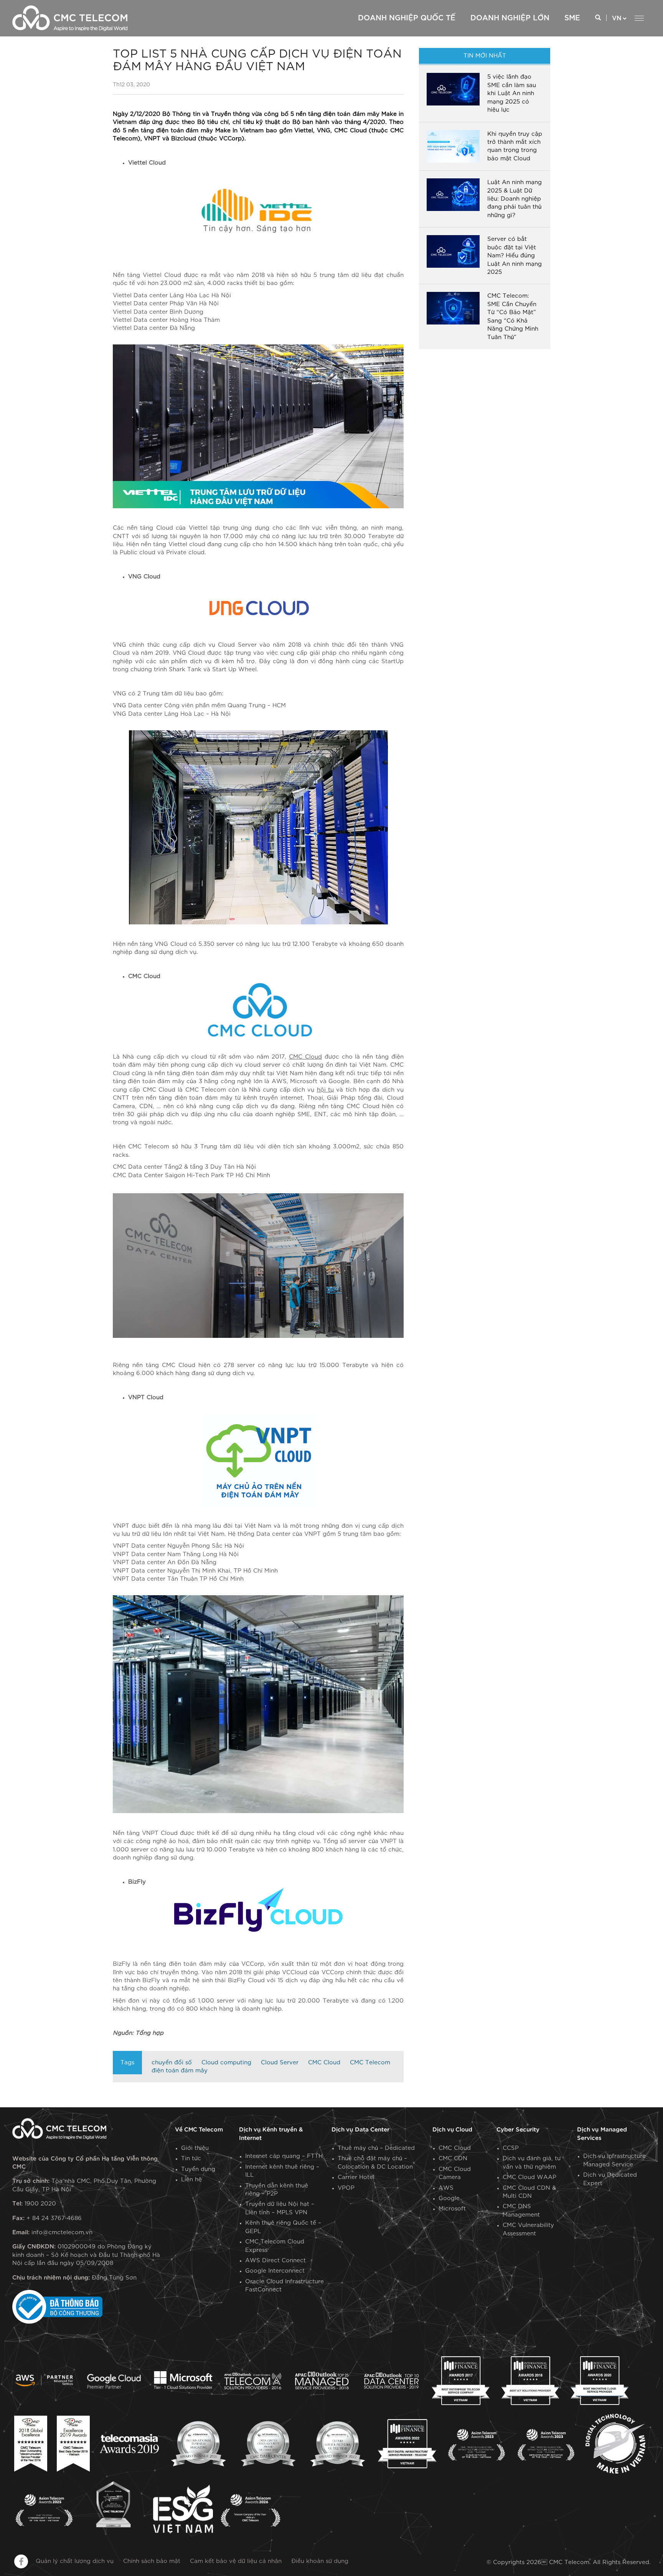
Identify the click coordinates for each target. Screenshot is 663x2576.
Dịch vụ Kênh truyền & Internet (271, 2134)
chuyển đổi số (172, 2063)
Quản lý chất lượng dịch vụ (75, 2561)
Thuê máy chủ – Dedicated (376, 2148)
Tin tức (191, 2158)
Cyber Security (518, 2130)
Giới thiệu (195, 2148)
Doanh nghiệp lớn (510, 18)
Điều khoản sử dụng (320, 2561)
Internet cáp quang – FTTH (284, 2156)
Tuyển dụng (198, 2169)
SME (572, 18)
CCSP (511, 2148)
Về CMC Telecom (199, 2130)
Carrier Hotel (356, 2177)
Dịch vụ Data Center (360, 2130)
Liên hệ (191, 2180)
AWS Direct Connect (275, 2261)
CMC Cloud (324, 2063)
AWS (446, 2188)
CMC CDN (453, 2158)
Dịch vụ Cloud (452, 2130)
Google (449, 2198)
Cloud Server (280, 2063)
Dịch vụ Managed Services (602, 2134)
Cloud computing (226, 2063)
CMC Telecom (370, 2063)
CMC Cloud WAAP (529, 2177)
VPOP (346, 2188)
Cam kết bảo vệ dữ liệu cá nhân (236, 2561)
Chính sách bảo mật (152, 2561)
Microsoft (452, 2209)
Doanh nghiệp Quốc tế (407, 18)
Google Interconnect (275, 2271)
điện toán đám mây (180, 2071)
